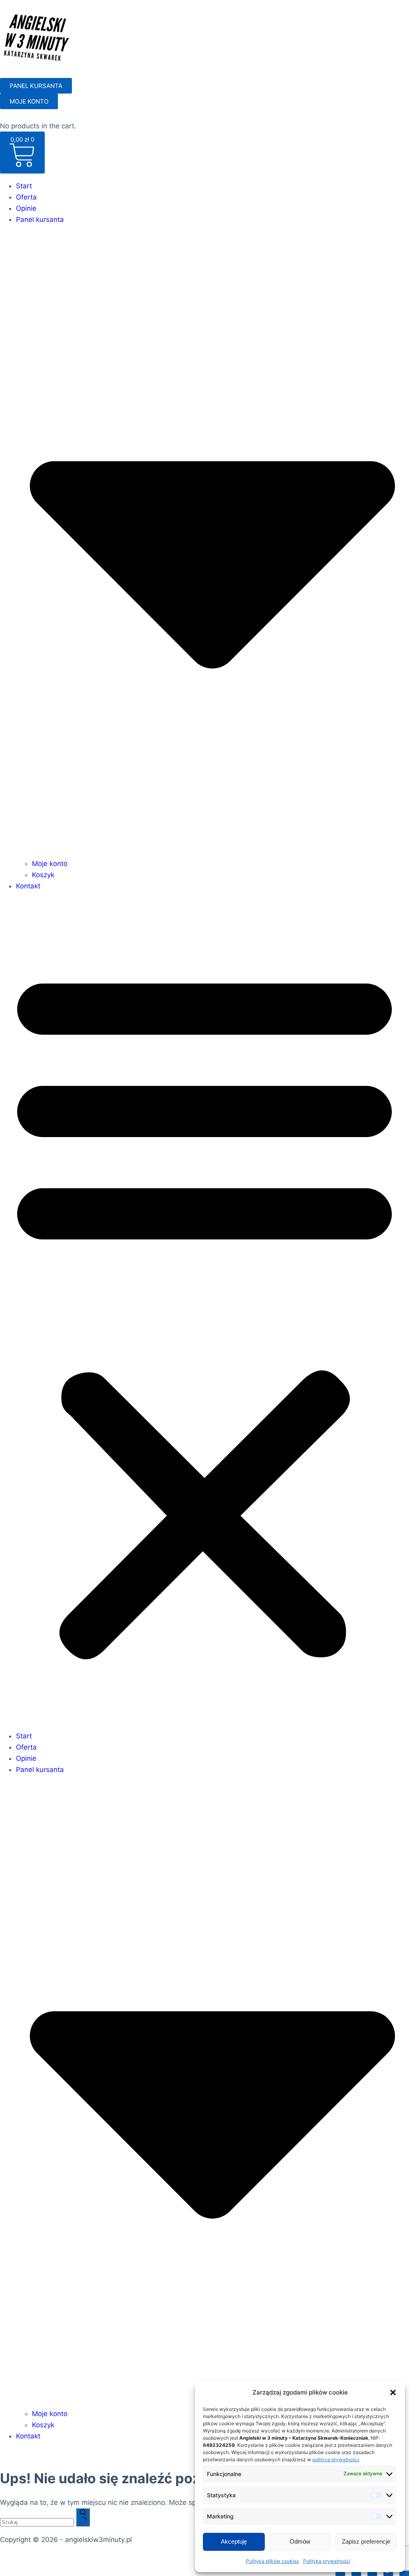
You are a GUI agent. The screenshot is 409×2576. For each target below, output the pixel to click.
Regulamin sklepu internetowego (125, 2558)
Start (24, 186)
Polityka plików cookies (273, 2561)
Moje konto (50, 864)
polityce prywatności (336, 2459)
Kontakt (28, 886)
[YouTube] (404, 2570)
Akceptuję (234, 2541)
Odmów (300, 2541)
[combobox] (37, 2522)
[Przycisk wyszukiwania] (83, 2517)
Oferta (26, 197)
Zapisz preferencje (366, 2541)
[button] (393, 2392)
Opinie (26, 208)
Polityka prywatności (327, 2561)
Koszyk (43, 875)
